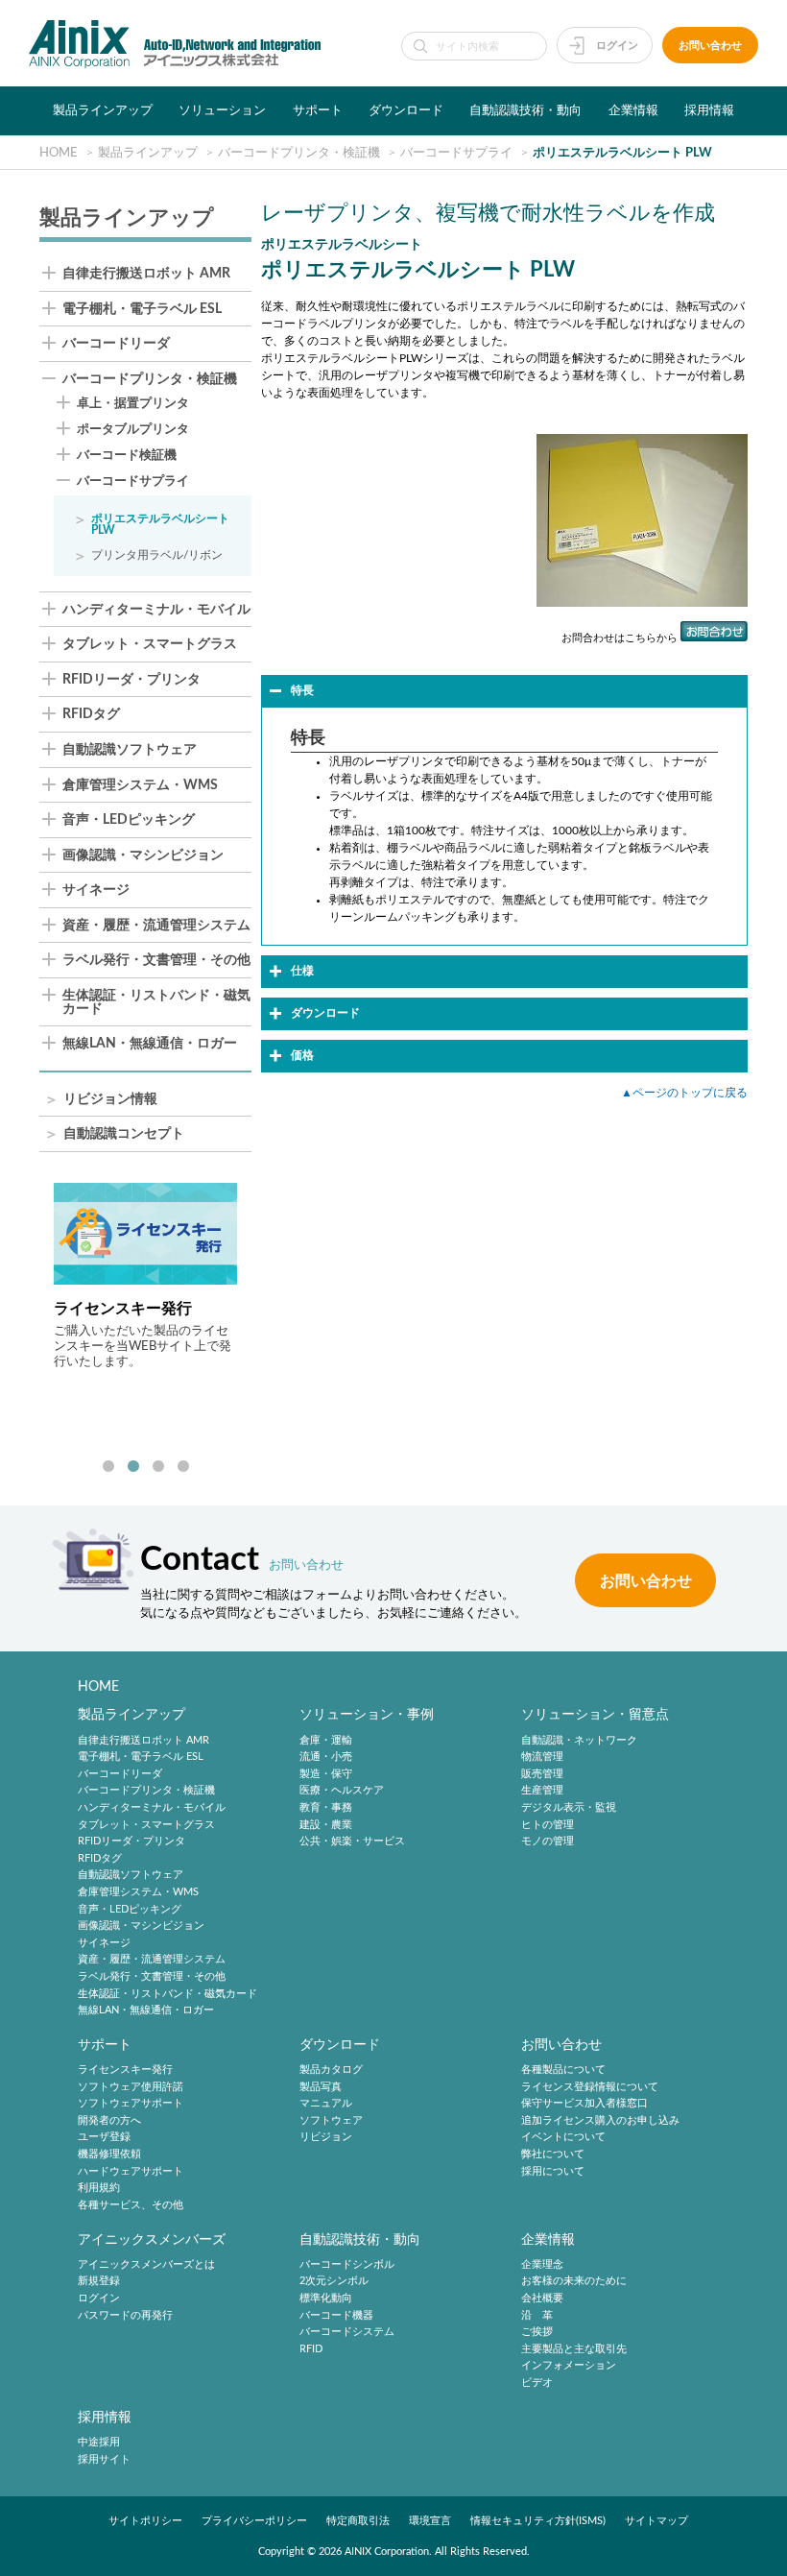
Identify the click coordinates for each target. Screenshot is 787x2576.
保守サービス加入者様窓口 (584, 2104)
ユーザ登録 (104, 2138)
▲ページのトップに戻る (684, 1093)
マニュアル (326, 2104)
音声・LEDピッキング (129, 820)
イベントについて (563, 2138)
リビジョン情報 (110, 1100)
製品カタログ (331, 2070)
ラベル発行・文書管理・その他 (156, 961)
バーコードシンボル (347, 2264)
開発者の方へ (109, 2120)
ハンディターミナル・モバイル (156, 610)
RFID (311, 2349)
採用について (553, 2171)
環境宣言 (430, 2521)
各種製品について (563, 2070)
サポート (318, 110)
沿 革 (537, 2315)
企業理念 (542, 2264)
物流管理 (542, 1757)
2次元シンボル (334, 2282)
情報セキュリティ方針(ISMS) (538, 2521)
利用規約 (99, 2188)
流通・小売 (326, 1757)
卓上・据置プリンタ (133, 403)
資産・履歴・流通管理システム (156, 926)
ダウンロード (406, 110)
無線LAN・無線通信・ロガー (150, 1044)
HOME (98, 1686)
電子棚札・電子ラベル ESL (142, 310)
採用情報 (709, 110)
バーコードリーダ (116, 344)
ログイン (617, 46)
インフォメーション (569, 2366)
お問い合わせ (710, 46)
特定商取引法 (358, 2521)
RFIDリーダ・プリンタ (131, 680)
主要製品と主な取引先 (574, 2349)
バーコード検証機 (127, 455)
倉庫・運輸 (326, 1740)
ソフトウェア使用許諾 (131, 2087)
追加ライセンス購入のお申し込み (600, 2120)
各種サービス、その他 (131, 2205)
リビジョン (326, 2138)
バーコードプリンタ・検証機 (150, 380)
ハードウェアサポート (131, 2171)
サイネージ (96, 891)
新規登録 (99, 2282)
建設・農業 (326, 1825)
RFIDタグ (91, 715)
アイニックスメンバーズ (152, 2239)
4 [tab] (183, 1467)
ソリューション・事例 (367, 1714)
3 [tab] (158, 1467)
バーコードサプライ (133, 481)
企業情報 (633, 110)
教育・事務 (326, 1807)
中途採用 (99, 2442)
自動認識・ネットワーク (579, 1740)
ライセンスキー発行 (125, 2070)
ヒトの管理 (548, 1825)
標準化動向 (326, 2298)
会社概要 (542, 2298)
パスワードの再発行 (125, 2315)
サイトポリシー (145, 2521)
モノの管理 (548, 1841)
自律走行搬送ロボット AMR (146, 274)
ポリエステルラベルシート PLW (160, 524)
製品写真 (321, 2087)
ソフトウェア (331, 2120)
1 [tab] (108, 1467)
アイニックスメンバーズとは (146, 2264)
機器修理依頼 (109, 2154)
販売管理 (542, 1774)
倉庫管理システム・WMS (140, 786)
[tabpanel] (145, 1276)
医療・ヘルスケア (342, 1791)
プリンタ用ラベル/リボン (157, 555)
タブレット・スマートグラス (150, 645)
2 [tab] (133, 1467)
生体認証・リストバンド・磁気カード (156, 1003)
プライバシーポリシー (254, 2521)
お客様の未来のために (574, 2282)
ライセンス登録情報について (590, 2087)
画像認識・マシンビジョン (143, 856)
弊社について (553, 2154)
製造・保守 (326, 1774)
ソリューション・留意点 (595, 1714)
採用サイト (104, 2459)
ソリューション (222, 110)
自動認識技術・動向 (525, 110)
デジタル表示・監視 (569, 1807)
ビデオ (537, 2383)
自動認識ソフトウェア (130, 750)
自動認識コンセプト (124, 1134)
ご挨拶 (537, 2332)
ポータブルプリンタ (133, 429)
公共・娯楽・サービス (352, 1841)
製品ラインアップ (103, 110)
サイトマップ (656, 2521)
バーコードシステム (347, 2332)
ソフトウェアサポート (131, 2104)
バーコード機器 (336, 2315)
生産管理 (542, 1791)
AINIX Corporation (387, 2552)
